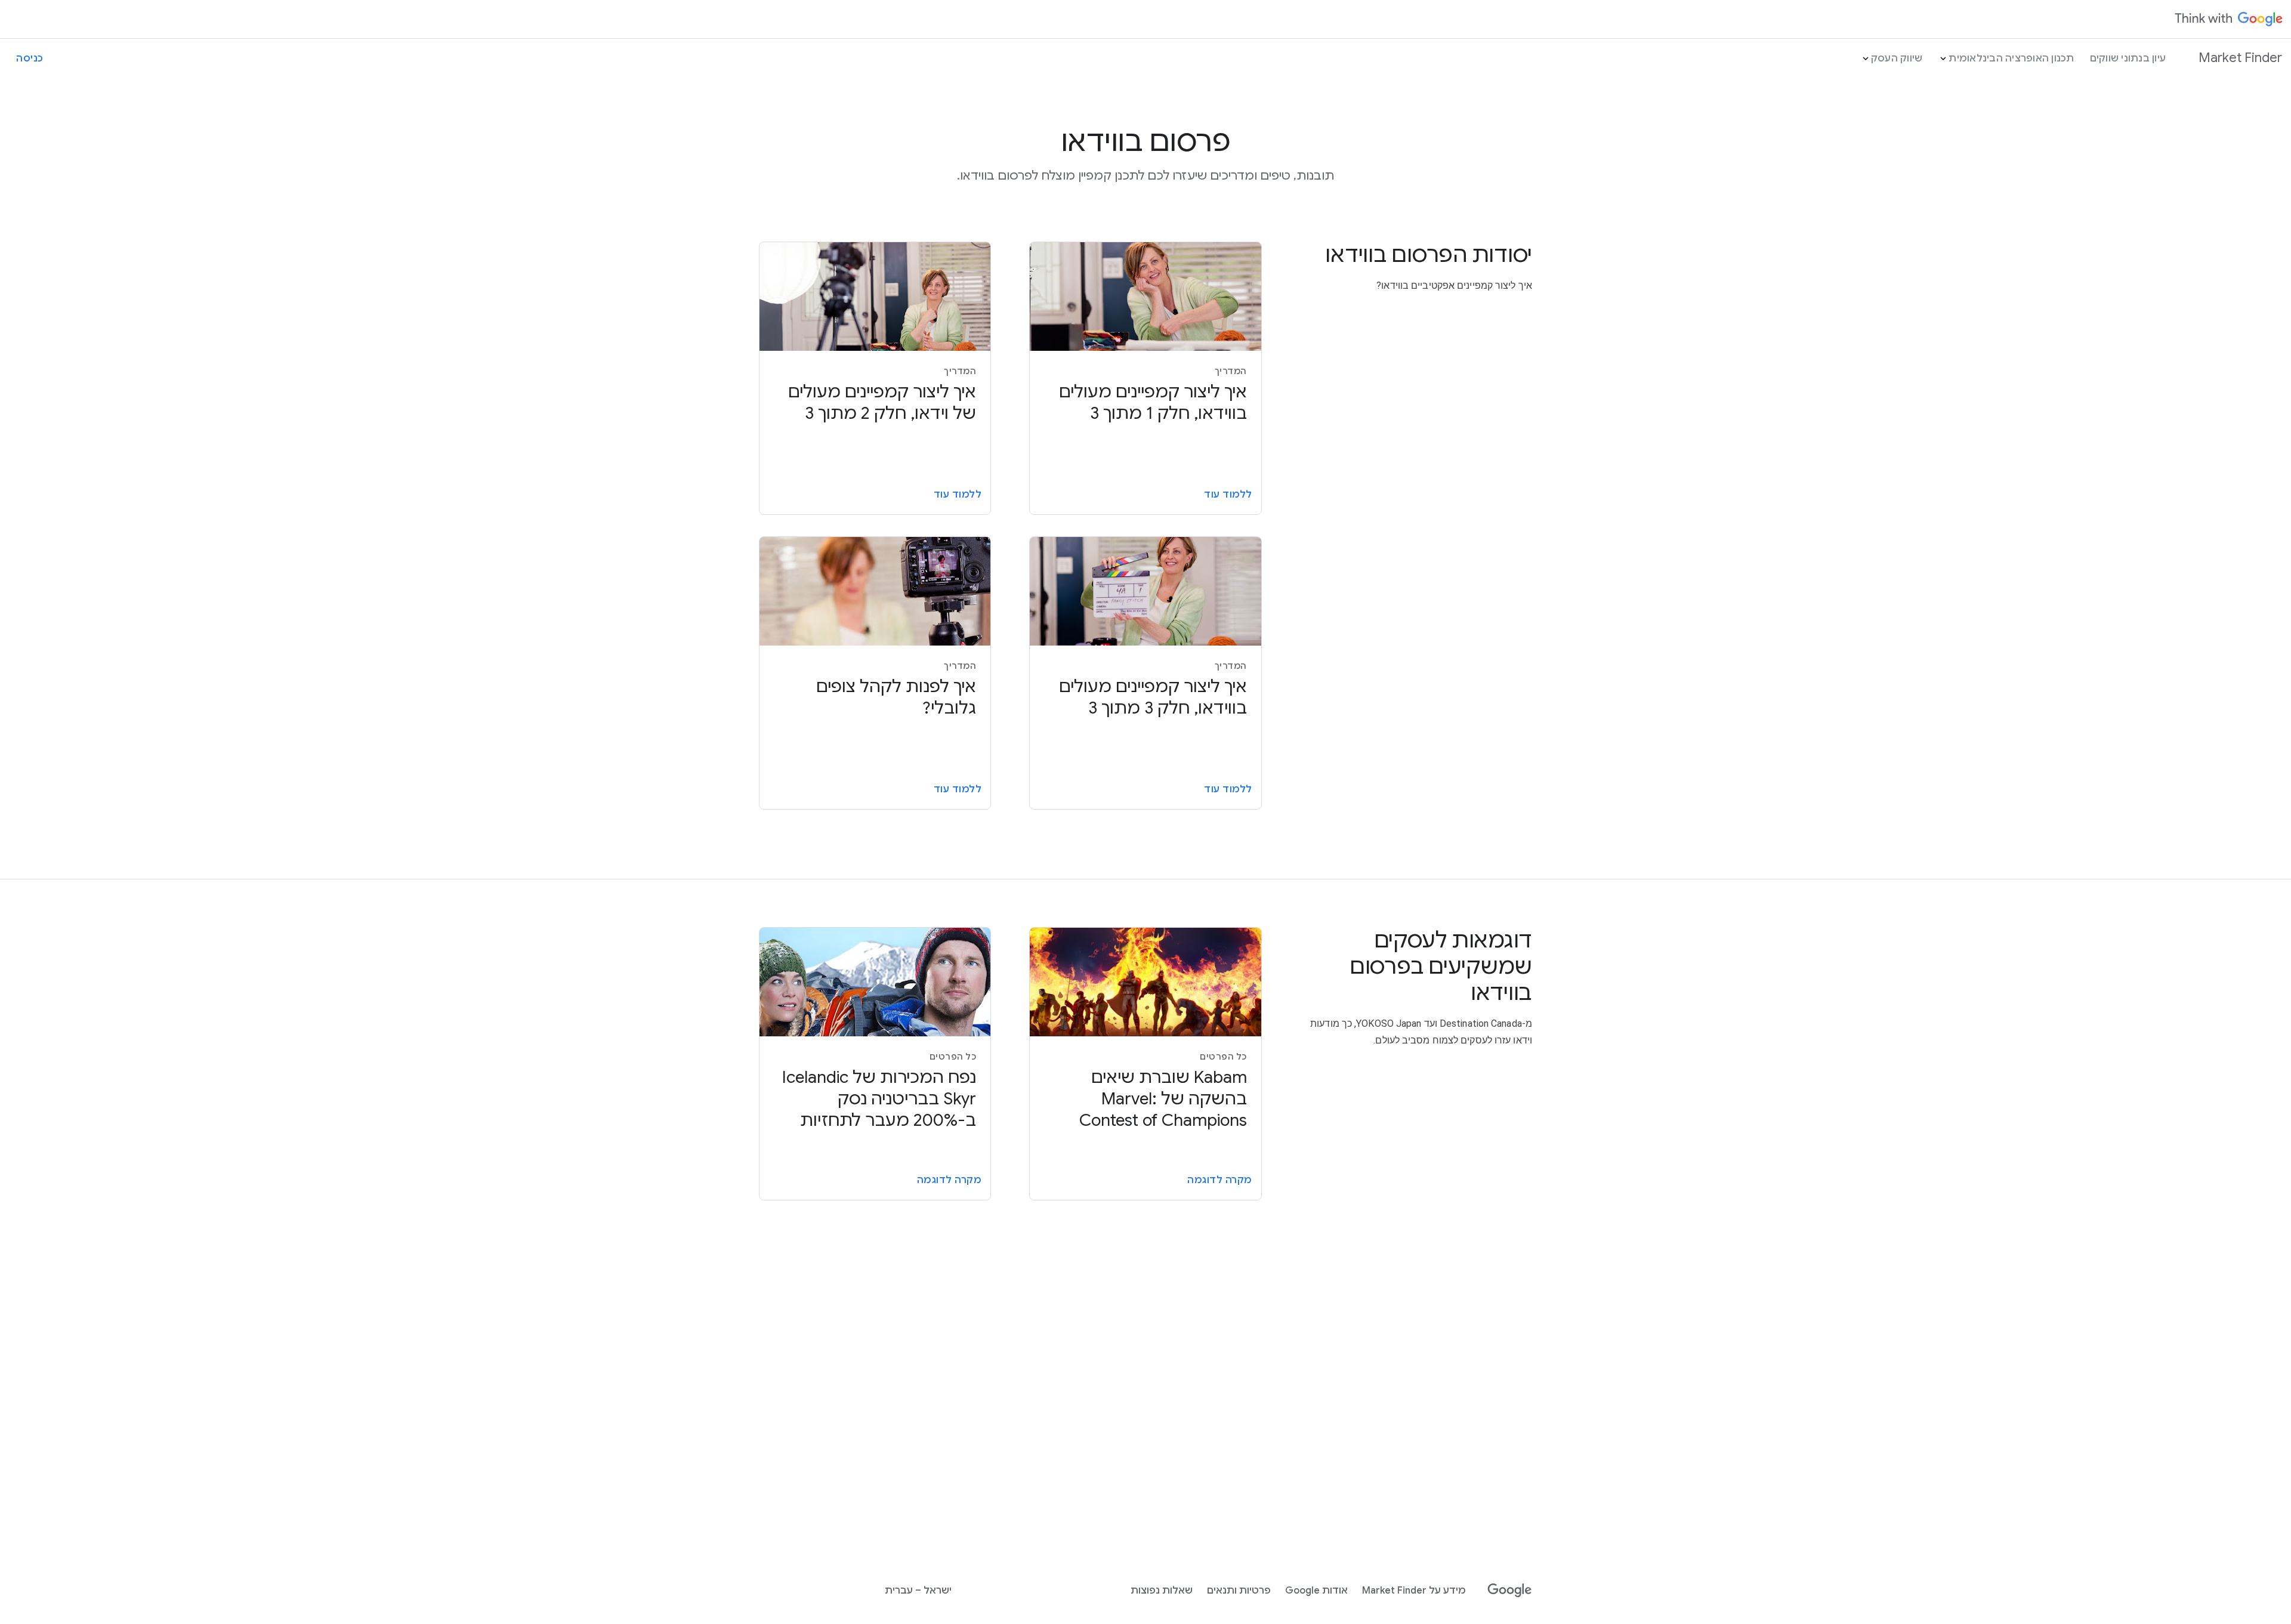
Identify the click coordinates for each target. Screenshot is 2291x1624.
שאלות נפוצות (1162, 1591)
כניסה (30, 58)
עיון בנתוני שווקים (2128, 58)
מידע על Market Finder (1414, 1591)
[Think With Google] (2229, 19)
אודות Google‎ (1316, 1591)
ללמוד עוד (1228, 495)
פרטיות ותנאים (1239, 1591)
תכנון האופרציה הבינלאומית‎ (2011, 58)
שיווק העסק (1897, 58)
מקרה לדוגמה (1220, 1180)
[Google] (1510, 1591)
